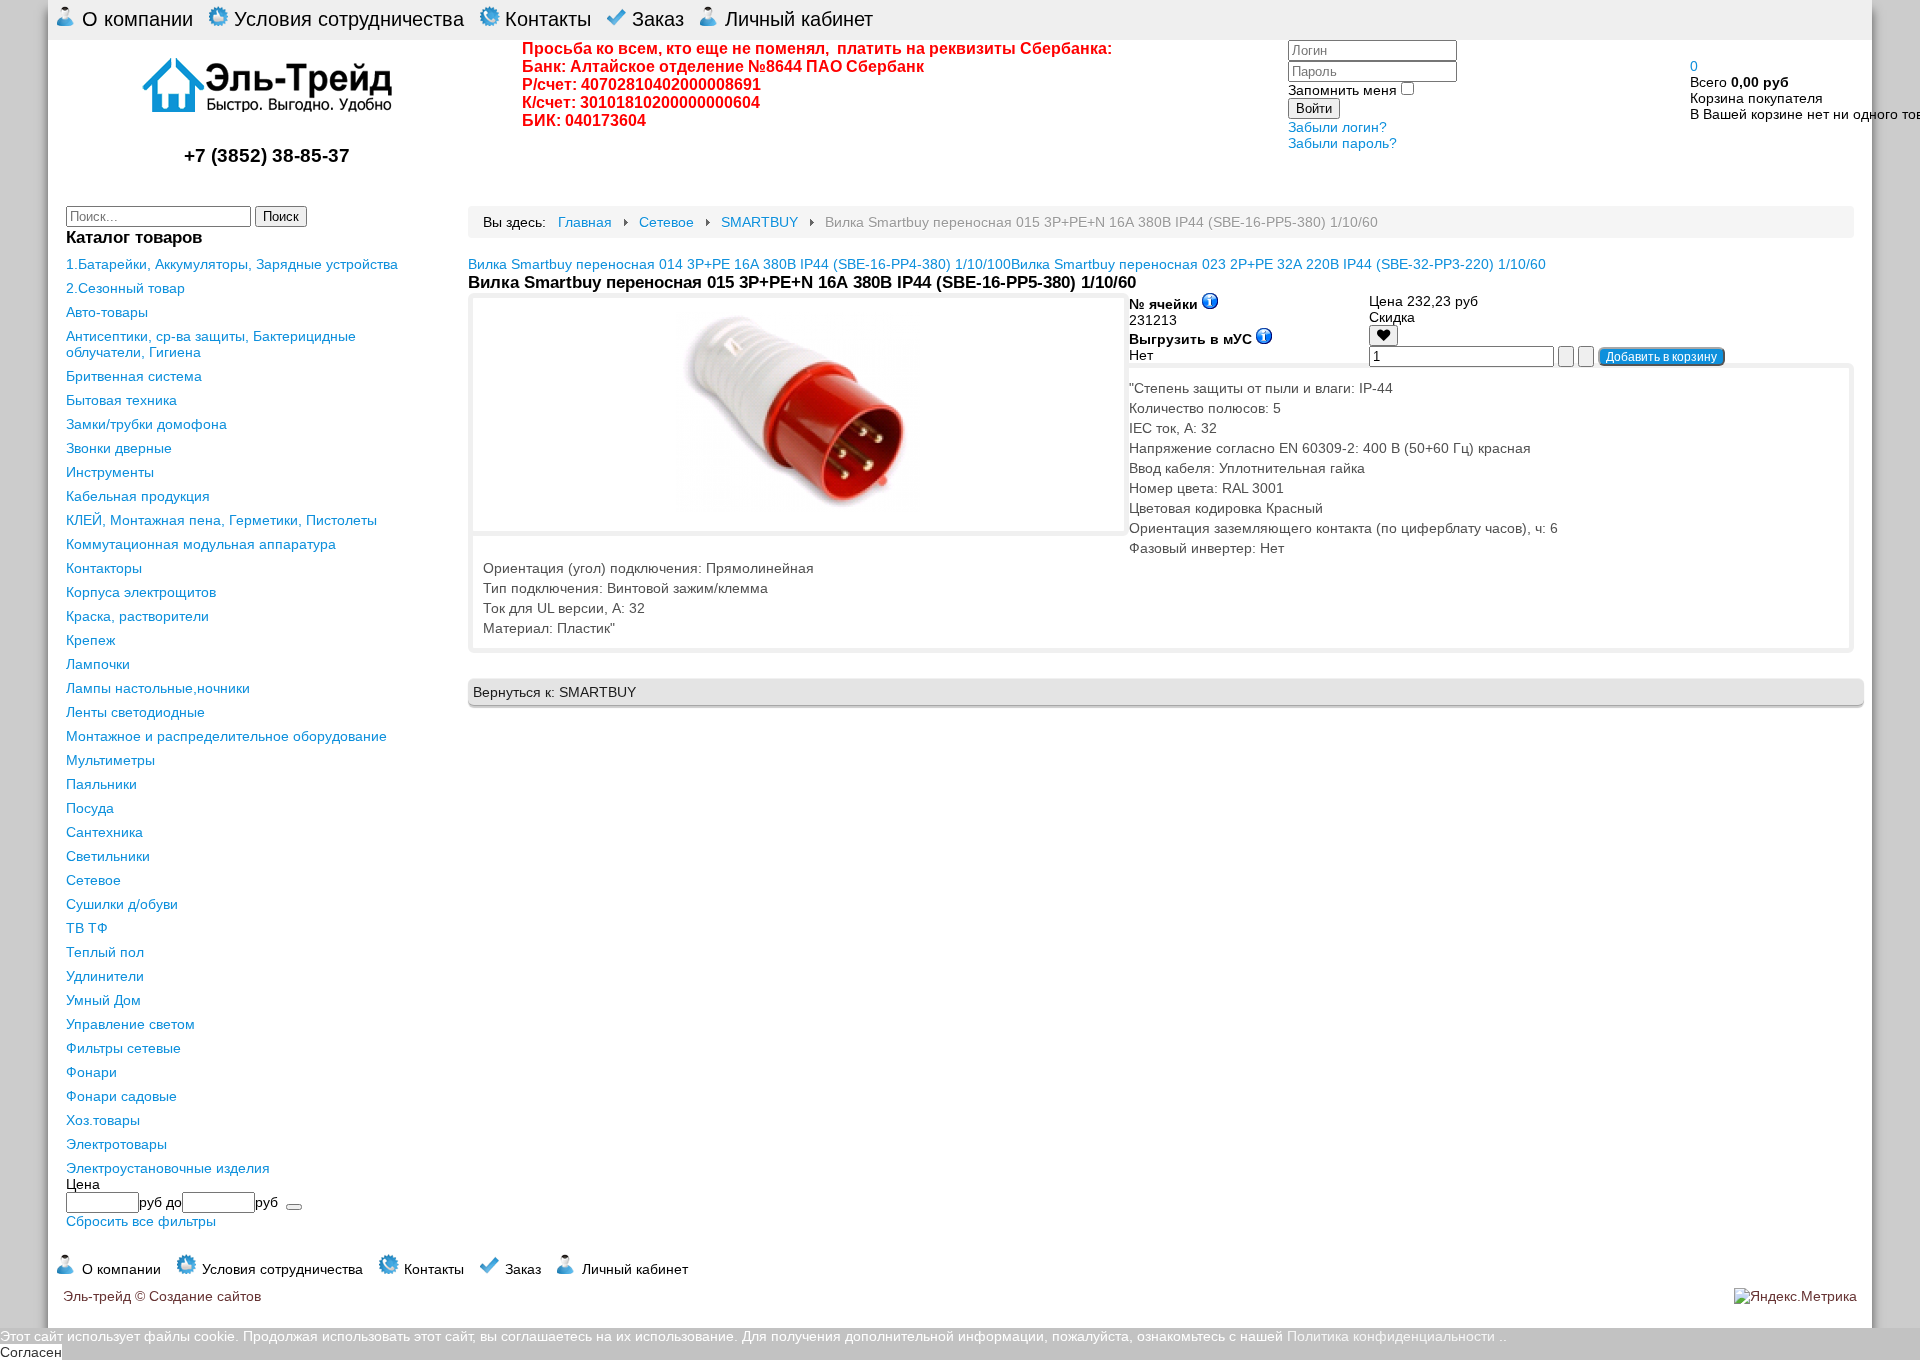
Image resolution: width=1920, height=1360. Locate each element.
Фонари (91, 1072)
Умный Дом (103, 1000)
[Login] (1383, 335)
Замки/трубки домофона (146, 424)
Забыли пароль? (1342, 143)
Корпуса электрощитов (141, 592)
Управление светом (130, 1024)
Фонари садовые (121, 1096)
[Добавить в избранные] (1383, 335)
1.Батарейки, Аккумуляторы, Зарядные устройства (232, 264)
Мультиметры (110, 760)
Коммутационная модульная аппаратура (201, 544)
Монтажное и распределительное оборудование (226, 736)
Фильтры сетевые (123, 1048)
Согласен (31, 1352)
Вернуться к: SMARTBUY (554, 692)
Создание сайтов (205, 1296)
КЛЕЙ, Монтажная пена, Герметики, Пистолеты (221, 520)
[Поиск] (294, 1207)
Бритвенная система (134, 376)
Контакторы (104, 568)
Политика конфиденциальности (1391, 1336)
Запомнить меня (1342, 90)
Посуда (90, 808)
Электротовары (116, 1144)
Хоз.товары (103, 1120)
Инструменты (110, 472)
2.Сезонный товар (125, 288)
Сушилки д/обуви (122, 904)
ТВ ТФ (87, 928)
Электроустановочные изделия (168, 1168)
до (174, 1202)
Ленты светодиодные (135, 712)
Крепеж (90, 640)
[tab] (248, 1184)
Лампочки (98, 664)
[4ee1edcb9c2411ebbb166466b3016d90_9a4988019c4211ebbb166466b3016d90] (798, 507)
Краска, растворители (137, 616)
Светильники (108, 856)
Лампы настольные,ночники (158, 688)
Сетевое (93, 880)
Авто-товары (107, 312)
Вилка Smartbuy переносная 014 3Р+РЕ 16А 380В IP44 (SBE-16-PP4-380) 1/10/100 (739, 264)
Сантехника (104, 832)
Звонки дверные (119, 448)
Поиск (281, 216)
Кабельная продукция (138, 496)
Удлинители (105, 976)
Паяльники (101, 784)
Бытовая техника (121, 400)
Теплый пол (105, 952)
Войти (1314, 108)
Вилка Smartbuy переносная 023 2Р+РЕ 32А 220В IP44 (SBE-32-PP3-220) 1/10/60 (1278, 264)
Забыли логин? (1337, 127)
